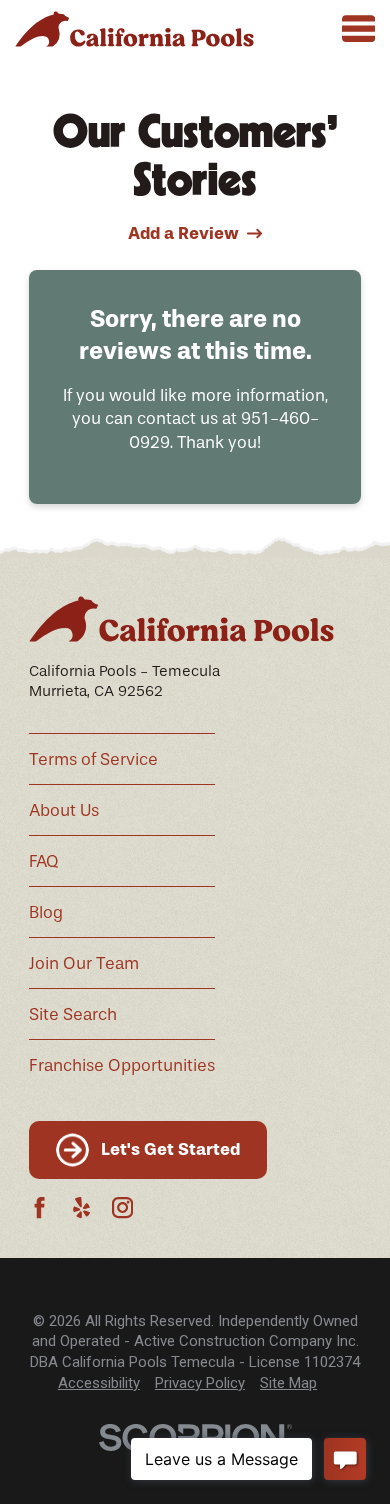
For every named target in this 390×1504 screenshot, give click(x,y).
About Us (64, 810)
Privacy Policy (200, 1383)
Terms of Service (93, 759)
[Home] (134, 29)
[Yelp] (81, 1207)
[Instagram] (122, 1207)
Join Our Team (84, 963)
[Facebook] (39, 1207)
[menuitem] (99, 1383)
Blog (46, 912)
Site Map (288, 1383)
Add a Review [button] (183, 233)
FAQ (44, 861)
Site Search (73, 1014)
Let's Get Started (170, 1149)
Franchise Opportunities (122, 1065)
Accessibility (99, 1383)
